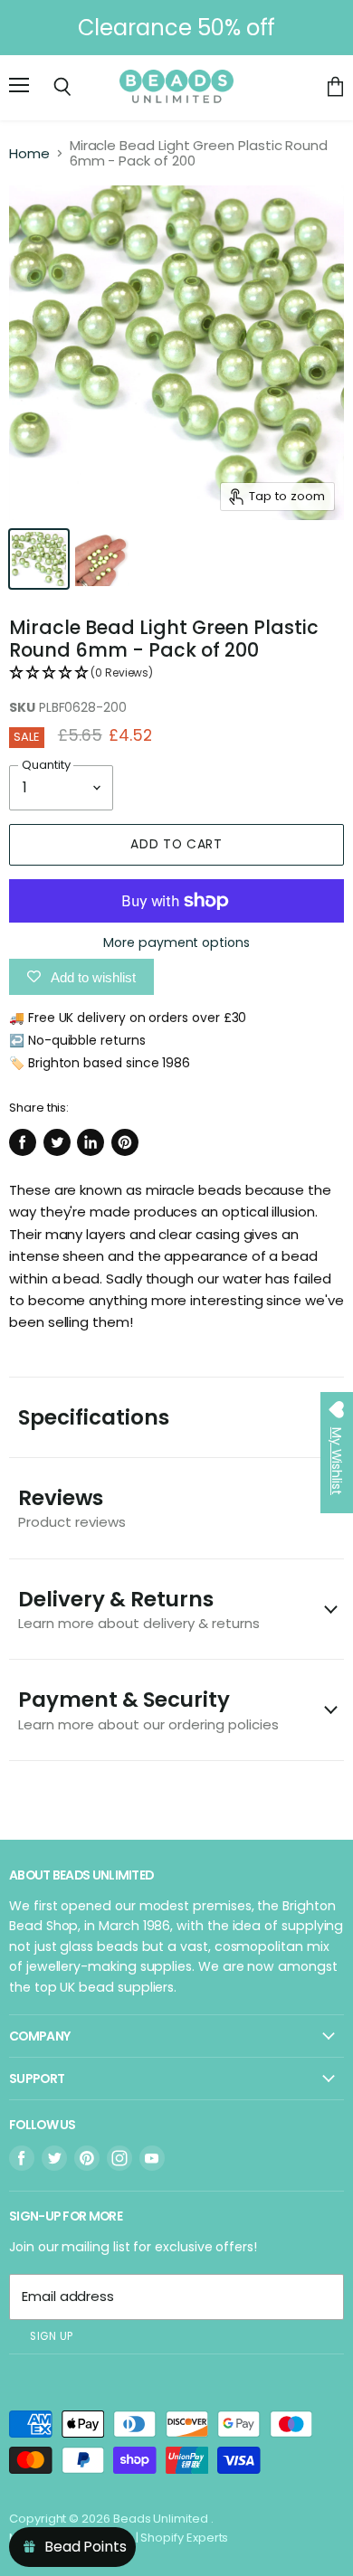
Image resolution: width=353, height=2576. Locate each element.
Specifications (94, 1417)
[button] (176, 673)
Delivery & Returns (139, 1609)
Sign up (52, 2336)
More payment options (176, 942)
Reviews (72, 1507)
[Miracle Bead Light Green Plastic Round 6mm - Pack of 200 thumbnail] (39, 559)
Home (29, 153)
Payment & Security (148, 1709)
